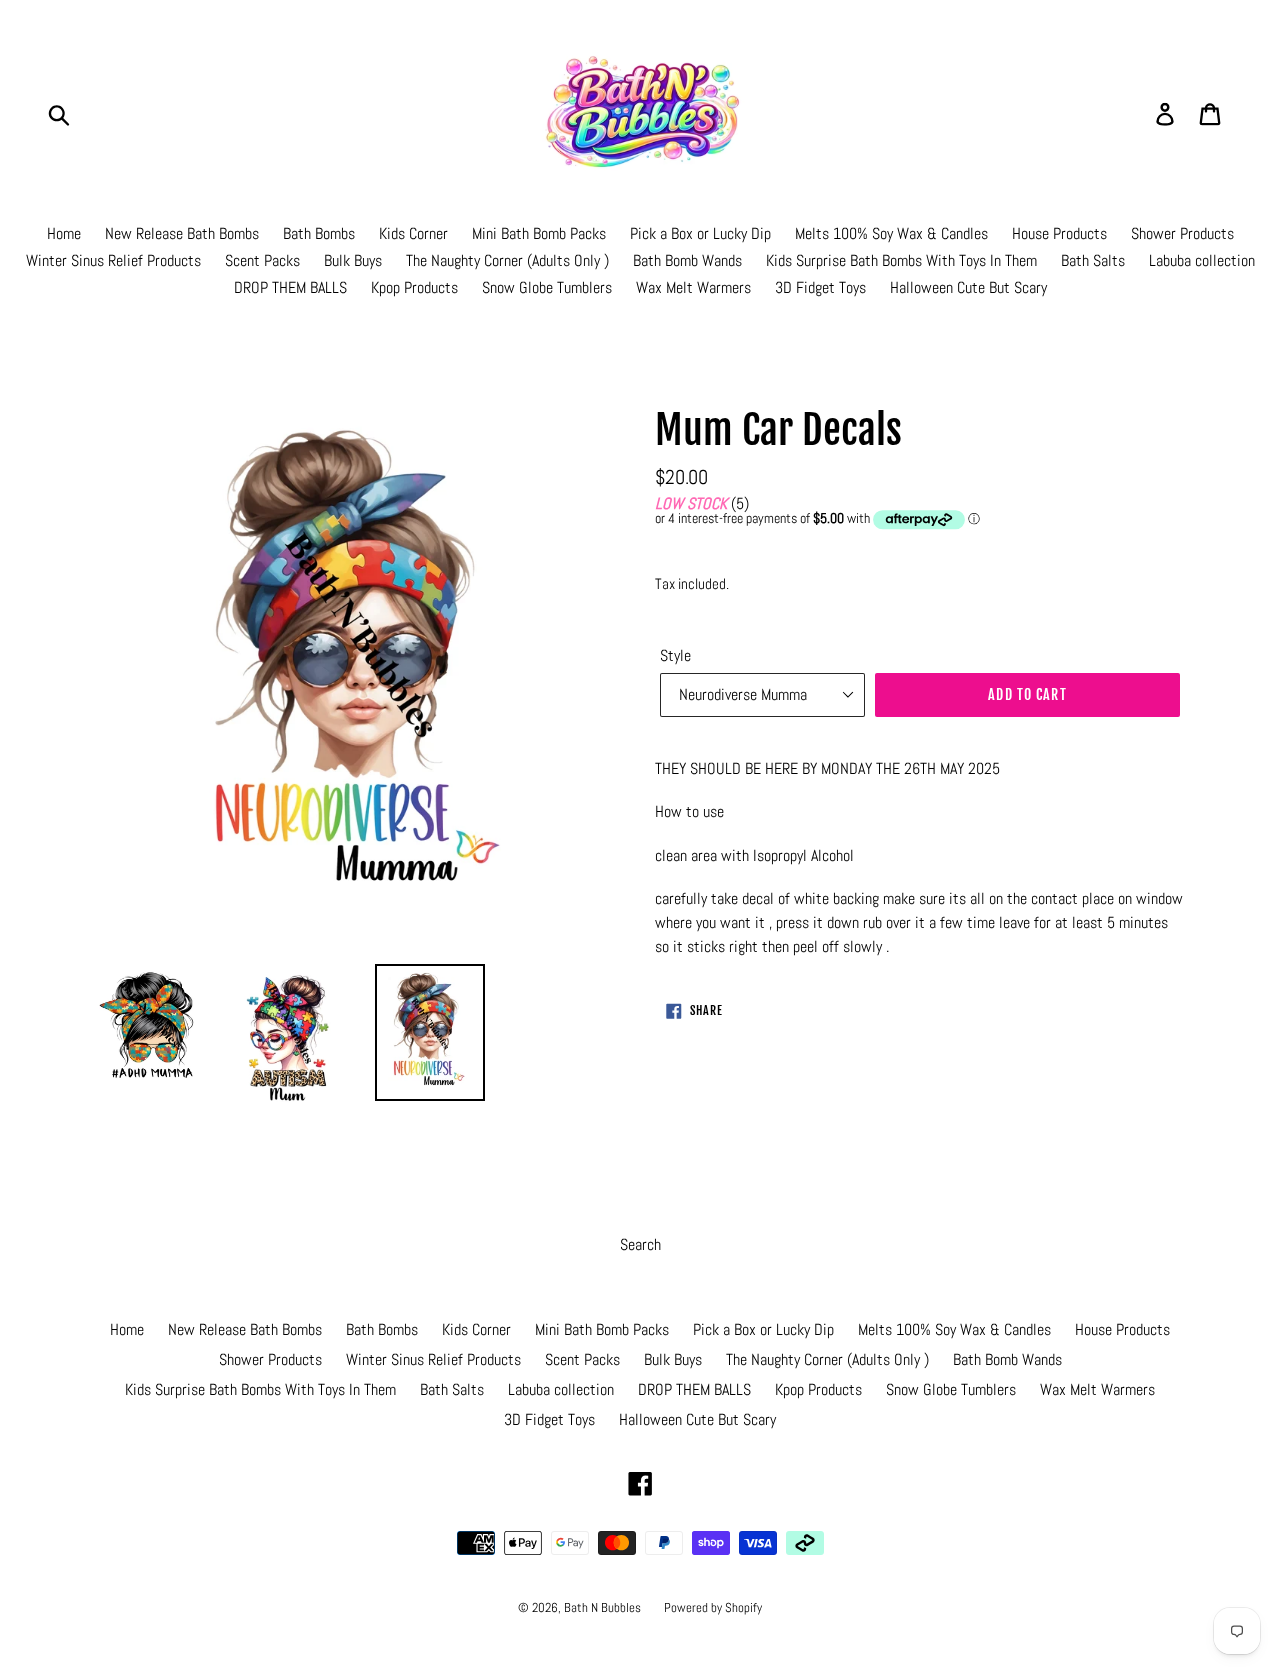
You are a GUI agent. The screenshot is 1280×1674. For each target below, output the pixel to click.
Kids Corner (413, 233)
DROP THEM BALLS (290, 287)
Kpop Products (414, 287)
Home (64, 233)
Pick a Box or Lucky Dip (700, 233)
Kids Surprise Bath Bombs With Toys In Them (901, 260)
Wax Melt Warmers (693, 287)
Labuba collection (1202, 260)
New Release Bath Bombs (182, 233)
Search (640, 1244)
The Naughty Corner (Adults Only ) (507, 260)
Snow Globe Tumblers (547, 287)
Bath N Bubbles (604, 1607)
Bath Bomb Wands (687, 260)
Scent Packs (262, 260)
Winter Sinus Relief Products (113, 260)
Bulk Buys (353, 260)
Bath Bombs (319, 233)
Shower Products (1182, 233)
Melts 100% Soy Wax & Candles (891, 233)
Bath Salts (1093, 260)
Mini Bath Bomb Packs (539, 233)
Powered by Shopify (713, 1607)
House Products (1059, 233)
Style (675, 655)
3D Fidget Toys (820, 287)
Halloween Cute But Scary (968, 287)
